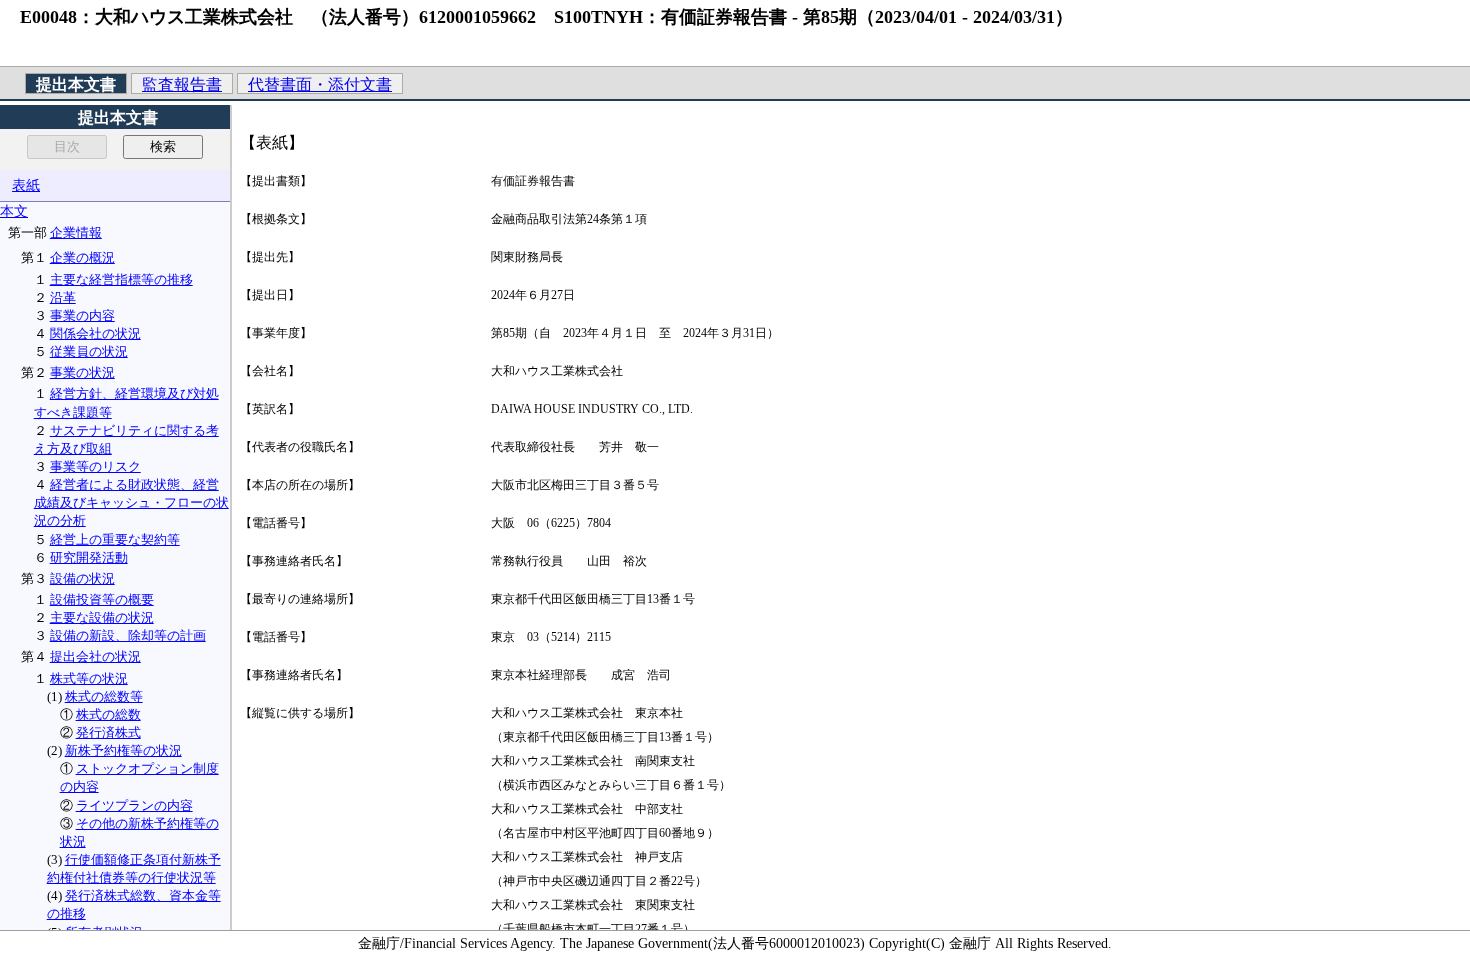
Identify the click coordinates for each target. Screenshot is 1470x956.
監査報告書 (182, 84)
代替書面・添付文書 (320, 84)
